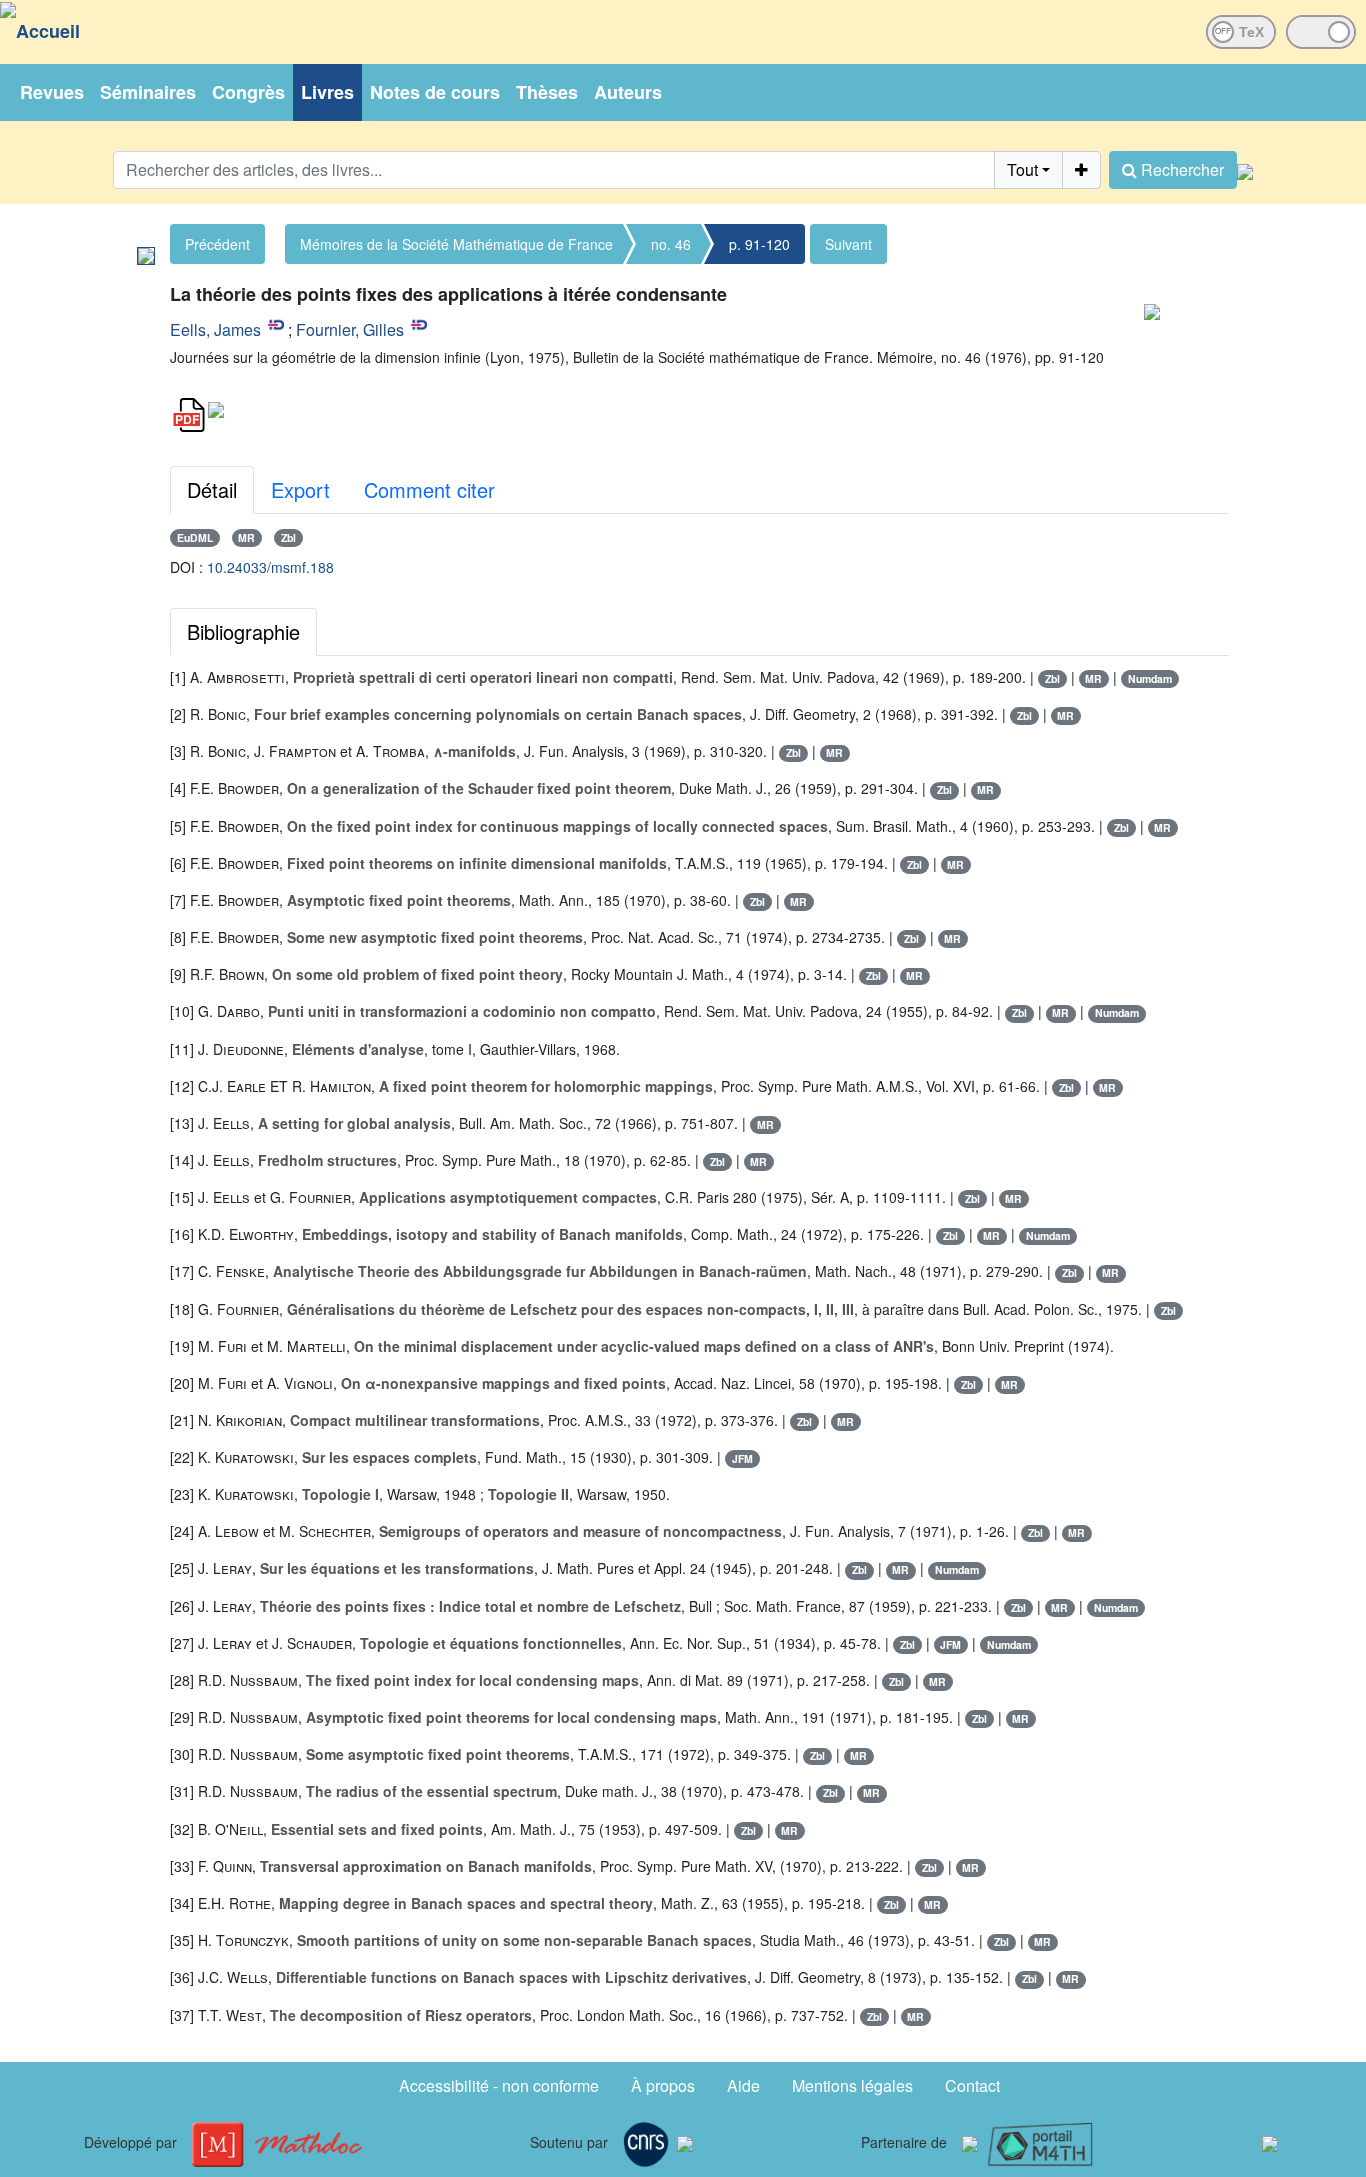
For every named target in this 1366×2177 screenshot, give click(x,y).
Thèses (547, 92)
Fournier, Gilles (350, 329)
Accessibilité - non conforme (499, 2085)
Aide (743, 2085)
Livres (327, 92)
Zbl (288, 537)
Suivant (848, 244)
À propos (663, 2085)
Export (300, 489)
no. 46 (671, 244)
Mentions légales (852, 2085)
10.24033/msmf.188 (270, 567)
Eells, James (215, 329)
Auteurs (628, 92)
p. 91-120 (759, 244)
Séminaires (148, 92)
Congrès (248, 92)
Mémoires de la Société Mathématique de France (456, 244)
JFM (742, 1458)
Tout (1022, 169)
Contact (972, 2085)
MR (246, 537)
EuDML (195, 537)
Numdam (1150, 678)
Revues (52, 92)
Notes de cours (435, 92)
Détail (212, 489)
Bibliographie (243, 631)
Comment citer (429, 489)
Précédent (217, 244)
